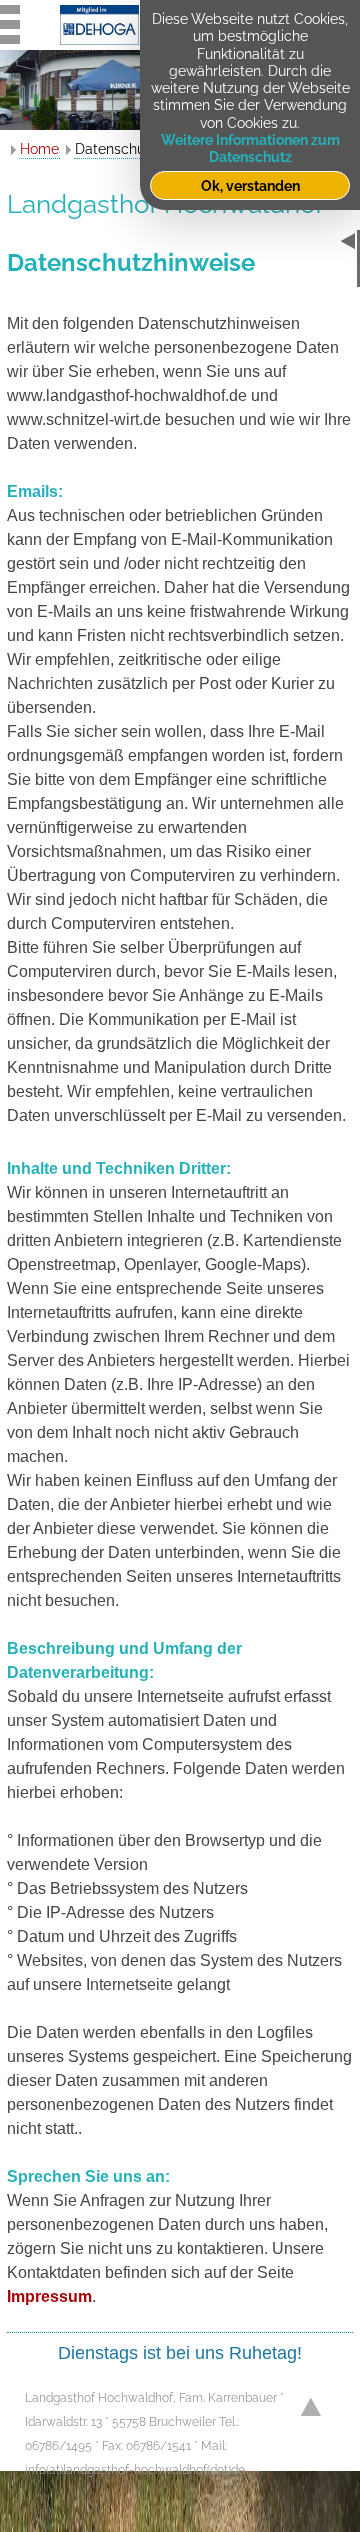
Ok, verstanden (250, 185)
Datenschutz (116, 149)
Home (39, 149)
